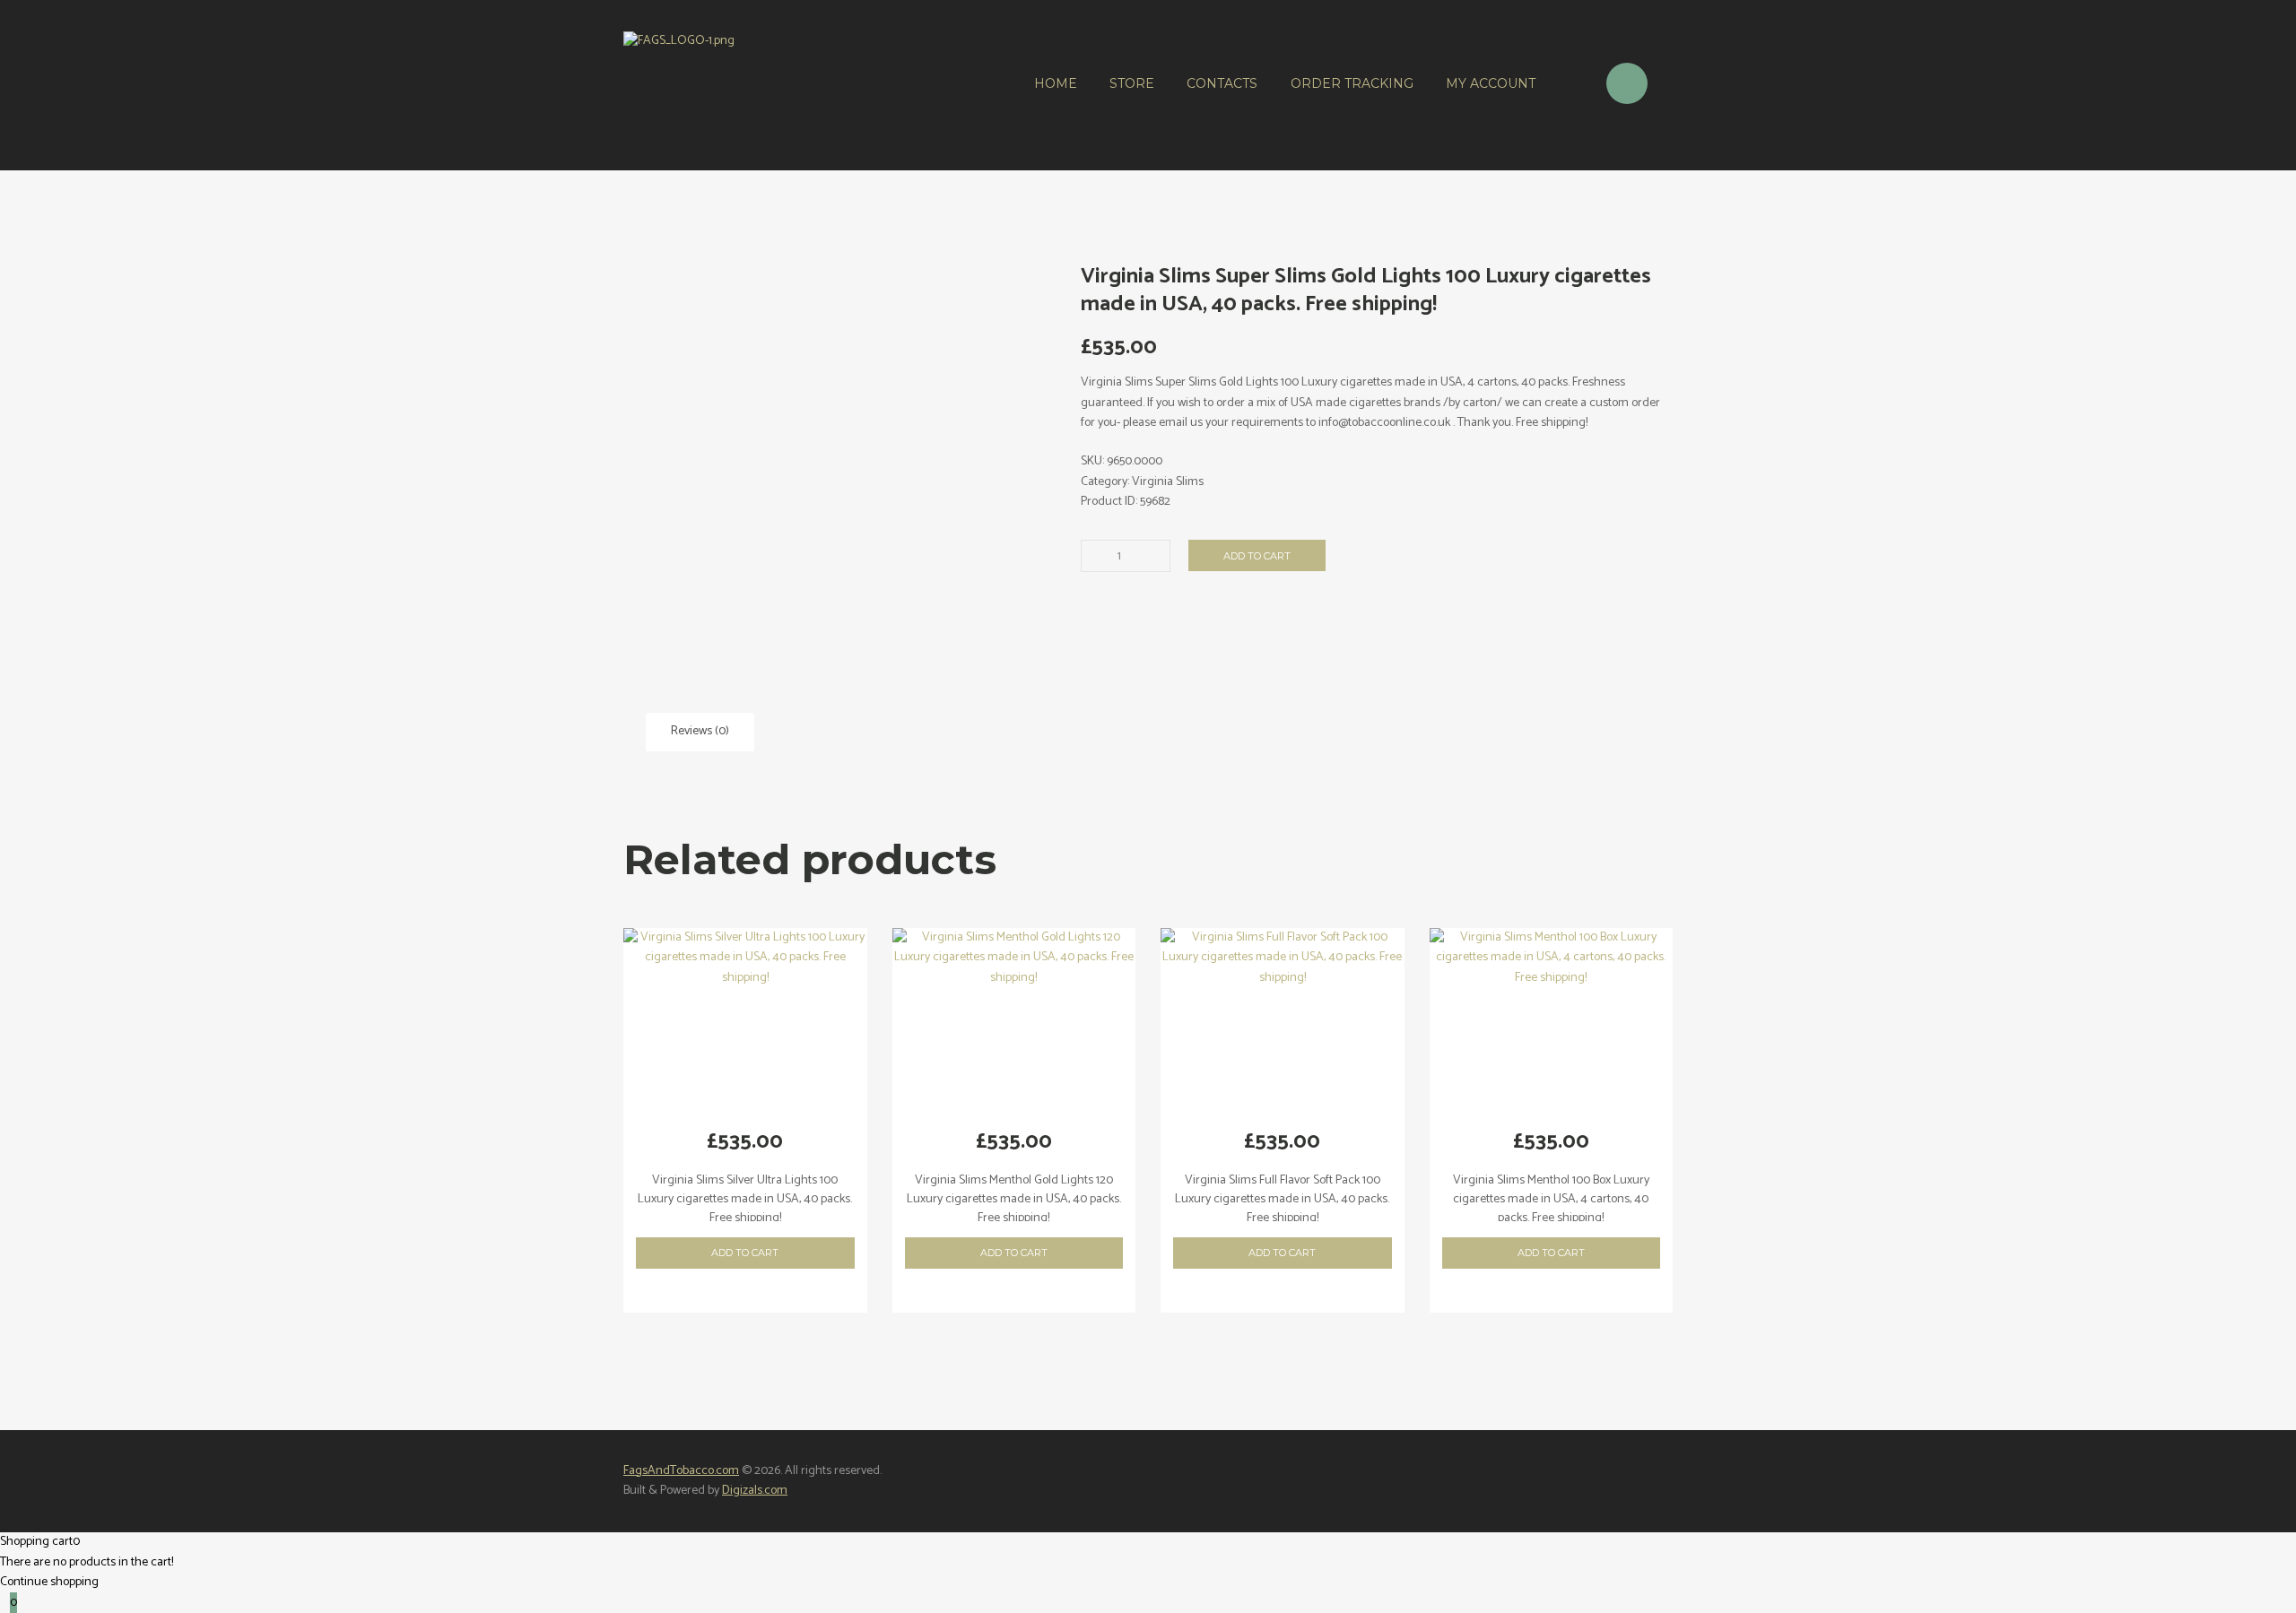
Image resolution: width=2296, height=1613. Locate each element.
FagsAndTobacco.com (681, 1471)
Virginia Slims (1168, 482)
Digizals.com (755, 1491)
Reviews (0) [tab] (700, 731)
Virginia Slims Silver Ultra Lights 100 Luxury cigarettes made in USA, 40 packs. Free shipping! (745, 1199)
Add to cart (1257, 556)
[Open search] (1570, 86)
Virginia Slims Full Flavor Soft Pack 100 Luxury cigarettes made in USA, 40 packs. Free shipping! (1282, 1199)
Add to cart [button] (745, 1253)
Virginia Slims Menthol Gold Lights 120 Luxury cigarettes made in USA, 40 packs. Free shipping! (1014, 1199)
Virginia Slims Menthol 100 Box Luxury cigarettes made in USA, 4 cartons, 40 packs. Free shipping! (1551, 1199)
